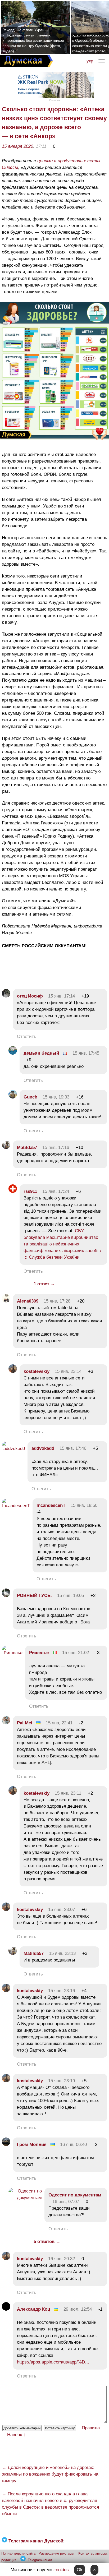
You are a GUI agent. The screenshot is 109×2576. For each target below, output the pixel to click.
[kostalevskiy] (13, 1371)
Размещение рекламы (56, 2553)
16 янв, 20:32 (62, 2259)
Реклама (54, 100)
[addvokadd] (13, 1449)
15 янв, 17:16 (56, 1148)
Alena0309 (28, 1301)
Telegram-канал (40, 2560)
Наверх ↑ (17, 2435)
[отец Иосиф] (6, 996)
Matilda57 (27, 1148)
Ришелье (39, 1653)
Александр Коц (33, 2309)
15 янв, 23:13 (62, 1953)
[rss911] (13, 1191)
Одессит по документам (75, 2195)
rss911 (30, 1191)
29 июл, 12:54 (78, 2309)
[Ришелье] (12, 1653)
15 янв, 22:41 (59, 1723)
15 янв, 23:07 (62, 1910)
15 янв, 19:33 (56, 1097)
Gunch (30, 1097)
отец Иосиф (30, 996)
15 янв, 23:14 (68, 1371)
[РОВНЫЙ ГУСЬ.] (6, 1596)
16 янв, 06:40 (73, 2145)
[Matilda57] (6, 1148)
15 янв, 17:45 (86, 1053)
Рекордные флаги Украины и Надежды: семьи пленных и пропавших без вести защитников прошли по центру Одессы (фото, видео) (33, 40)
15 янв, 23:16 (62, 1991)
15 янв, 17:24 (56, 1191)
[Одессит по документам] (25, 2198)
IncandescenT (51, 1505)
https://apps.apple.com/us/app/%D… (53, 2362)
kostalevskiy (37, 1371)
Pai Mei (25, 1723)
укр (90, 61)
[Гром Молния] (6, 2145)
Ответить (27, 1037)
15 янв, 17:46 (73, 1448)
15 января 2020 (17, 146)
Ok (80, 2570)
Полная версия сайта (18, 2553)
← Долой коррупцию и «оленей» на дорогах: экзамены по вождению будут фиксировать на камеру (50, 2474)
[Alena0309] (6, 1301)
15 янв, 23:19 (62, 2081)
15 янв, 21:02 (76, 1653)
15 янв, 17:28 (57, 1301)
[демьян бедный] (13, 1053)
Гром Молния (32, 2145)
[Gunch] (13, 1097)
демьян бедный (41, 1053)
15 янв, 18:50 (84, 1505)
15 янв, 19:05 (71, 1596)
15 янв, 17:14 (62, 996)
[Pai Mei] (6, 1723)
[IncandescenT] (16, 1506)
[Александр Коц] (6, 2309)
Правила (91, 2428)
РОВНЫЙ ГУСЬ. (34, 1596)
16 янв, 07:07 (66, 2202)
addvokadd (43, 1448)
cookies (61, 2570)
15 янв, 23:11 (68, 1793)
